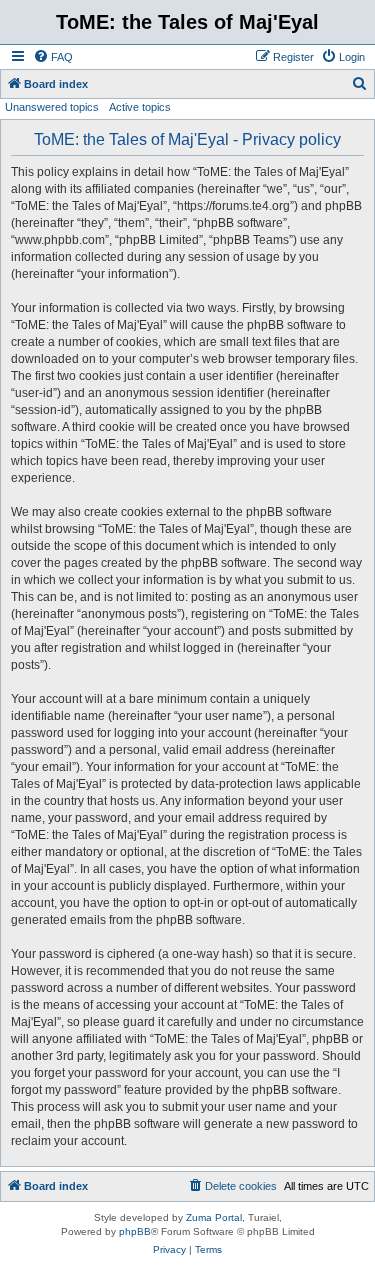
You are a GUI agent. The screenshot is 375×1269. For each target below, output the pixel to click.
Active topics (140, 107)
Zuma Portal (214, 1217)
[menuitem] (53, 57)
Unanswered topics (52, 107)
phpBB (135, 1231)
